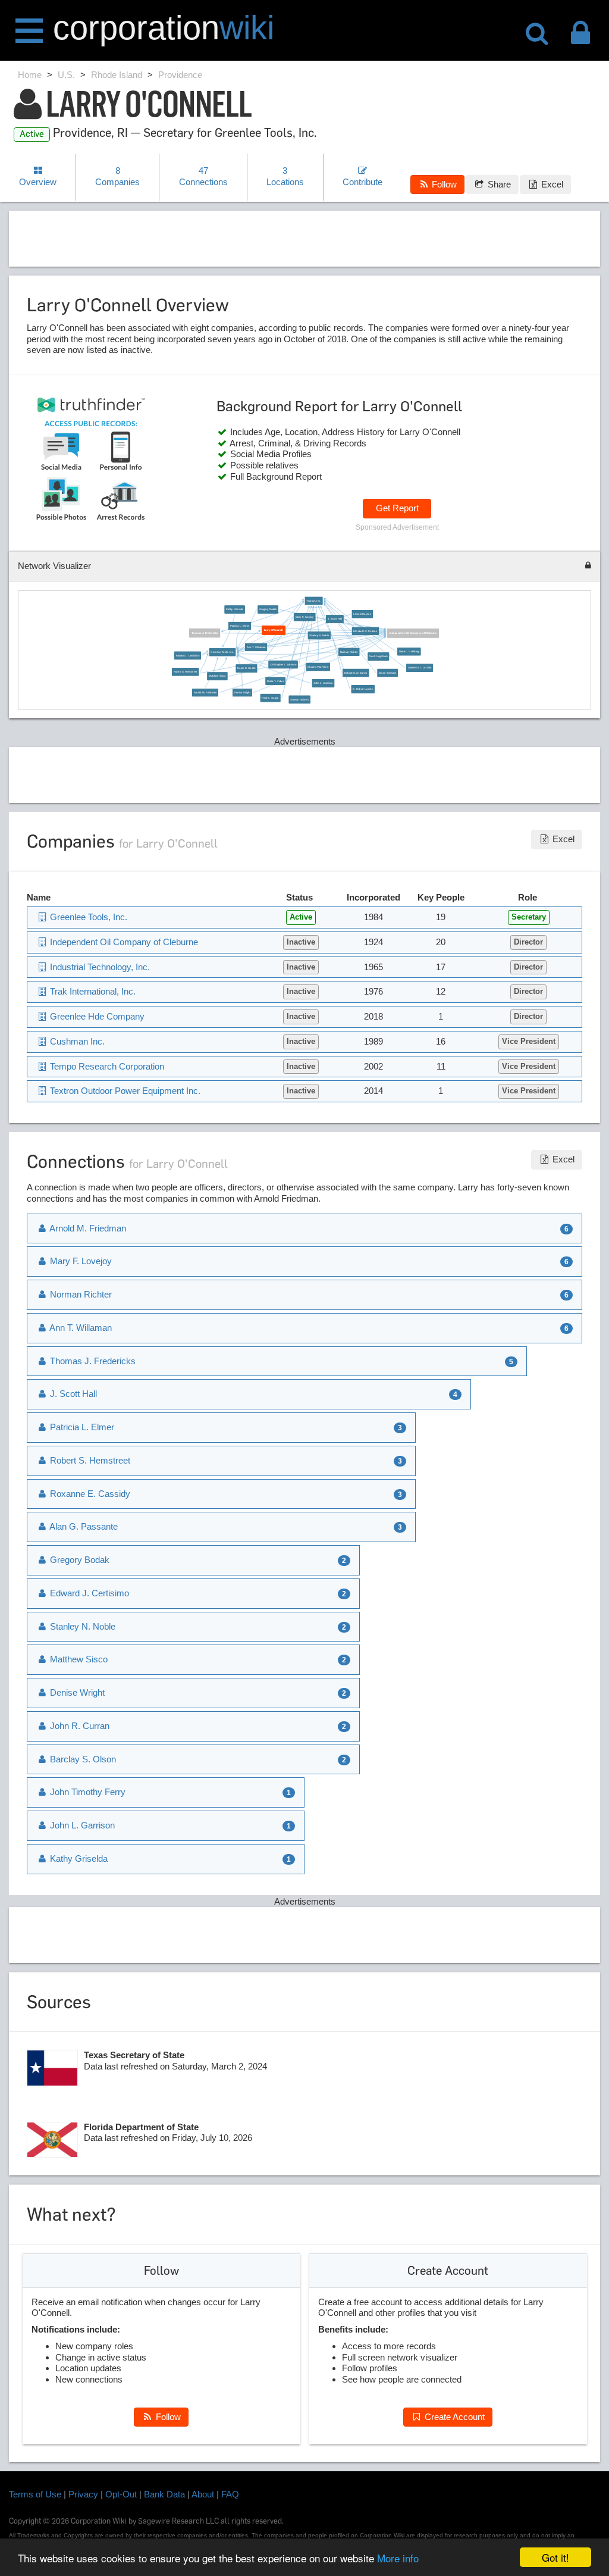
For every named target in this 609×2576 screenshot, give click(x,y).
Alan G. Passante (83, 1526)
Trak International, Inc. (92, 991)
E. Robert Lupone (363, 689)
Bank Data (164, 2494)
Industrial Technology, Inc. (99, 967)
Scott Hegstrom (378, 656)
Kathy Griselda (235, 610)
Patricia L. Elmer (239, 626)
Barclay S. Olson (82, 1759)
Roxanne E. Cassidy (89, 1494)
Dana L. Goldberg (409, 651)
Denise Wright (242, 693)
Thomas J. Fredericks (204, 633)
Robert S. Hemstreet (185, 672)
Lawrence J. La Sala (419, 668)
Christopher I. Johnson (283, 665)
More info (398, 2558)
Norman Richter (349, 652)
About (203, 2494)
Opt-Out (121, 2494)
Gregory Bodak (267, 610)
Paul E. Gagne (270, 698)
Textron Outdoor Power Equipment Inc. (124, 1091)
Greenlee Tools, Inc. (222, 652)
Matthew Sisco (217, 676)
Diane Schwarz (387, 673)
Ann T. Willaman (256, 647)
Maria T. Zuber (275, 681)
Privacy (83, 2494)
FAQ (230, 2494)
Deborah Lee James (355, 673)
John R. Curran (79, 1726)
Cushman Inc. (76, 1041)
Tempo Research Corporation (106, 1066)
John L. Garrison (323, 683)
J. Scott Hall (334, 619)
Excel (551, 184)
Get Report (397, 508)
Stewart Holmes (299, 700)
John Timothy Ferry (87, 1792)
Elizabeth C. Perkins (365, 631)
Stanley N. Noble (319, 635)
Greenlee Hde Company (96, 1016)
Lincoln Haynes (362, 614)
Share (498, 184)
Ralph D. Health (246, 669)
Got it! (555, 2557)
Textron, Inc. (313, 601)
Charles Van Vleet (318, 667)
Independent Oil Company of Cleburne (413, 633)
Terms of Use (35, 2494)
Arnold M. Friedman (205, 693)
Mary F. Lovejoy (304, 617)
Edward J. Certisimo (187, 656)
